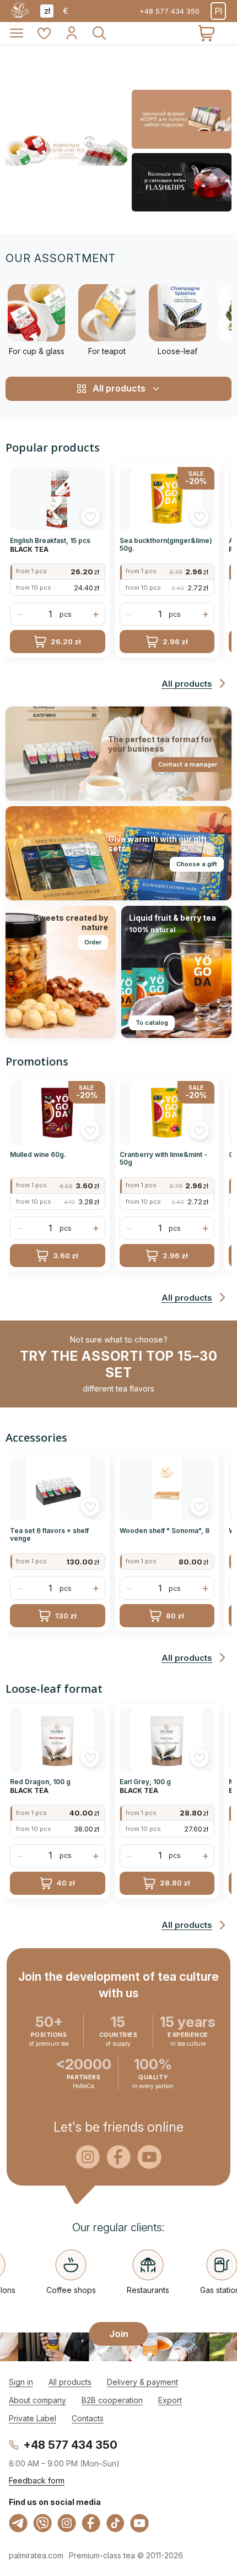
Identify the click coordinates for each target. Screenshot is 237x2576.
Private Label (33, 2418)
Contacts (88, 2418)
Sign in (21, 2382)
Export (170, 2400)
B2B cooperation (112, 2400)
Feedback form (37, 2480)
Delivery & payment (142, 2382)
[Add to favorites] (90, 517)
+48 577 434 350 (169, 11)
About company (37, 2400)
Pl (218, 11)
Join (119, 2333)
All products (70, 2382)
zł (47, 11)
